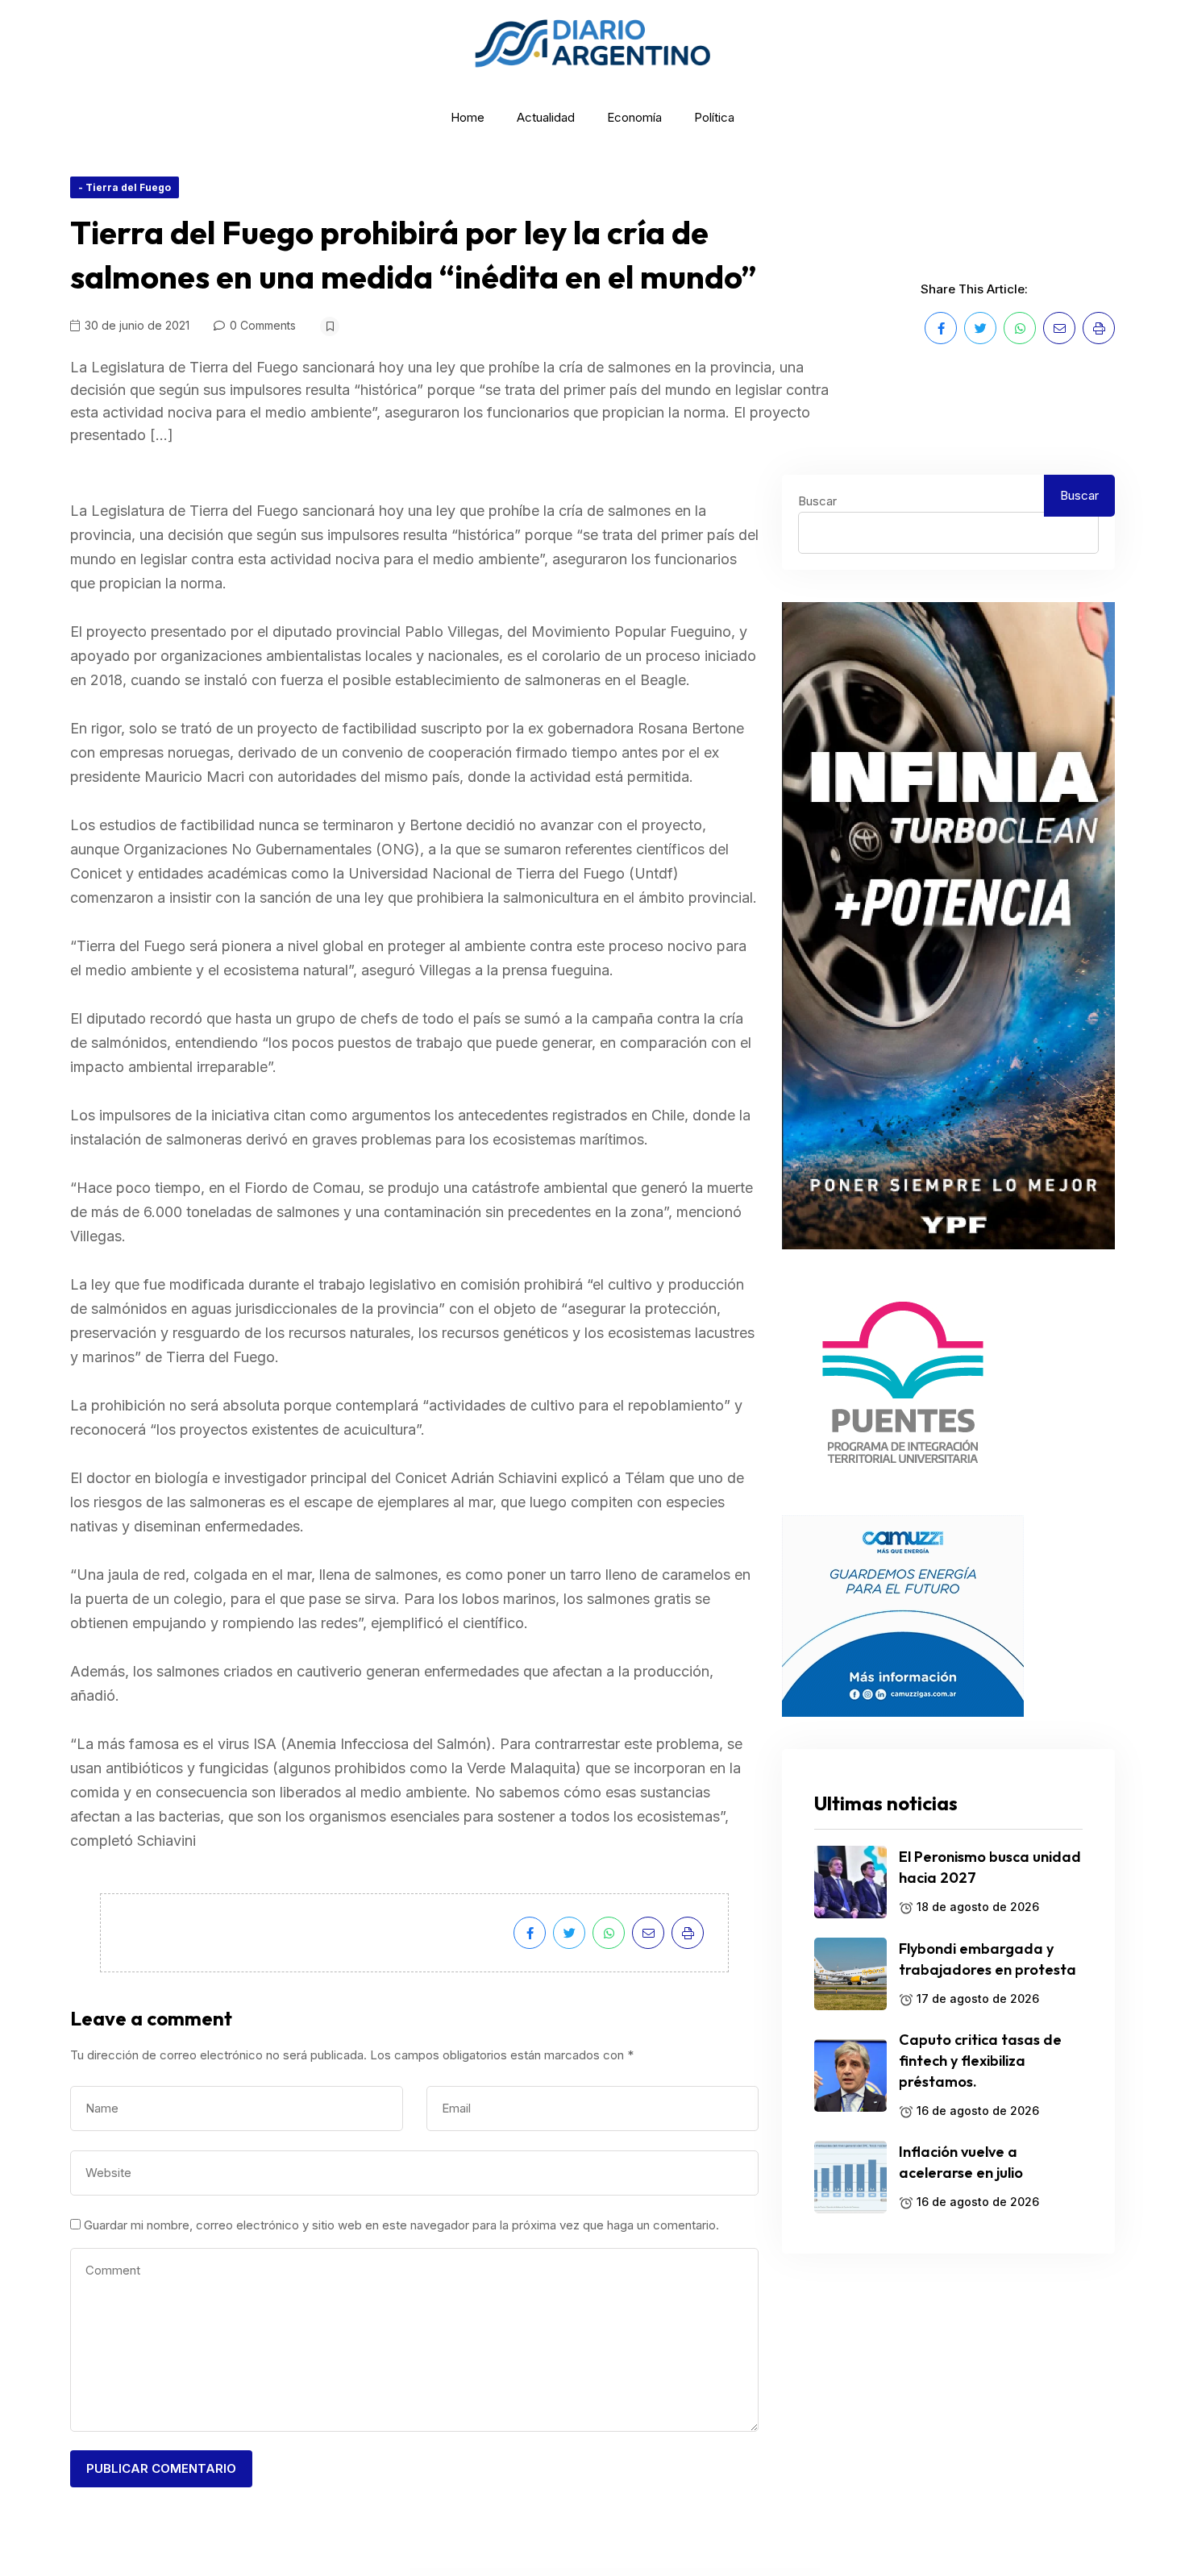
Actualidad (546, 117)
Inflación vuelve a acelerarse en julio (961, 2162)
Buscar (817, 501)
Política (714, 117)
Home (468, 117)
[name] (941, 328)
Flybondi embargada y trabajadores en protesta (987, 1959)
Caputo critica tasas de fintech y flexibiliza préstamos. (980, 2061)
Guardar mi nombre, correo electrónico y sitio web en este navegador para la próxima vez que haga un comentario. (401, 2225)
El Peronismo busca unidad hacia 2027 (990, 1867)
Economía (634, 117)
